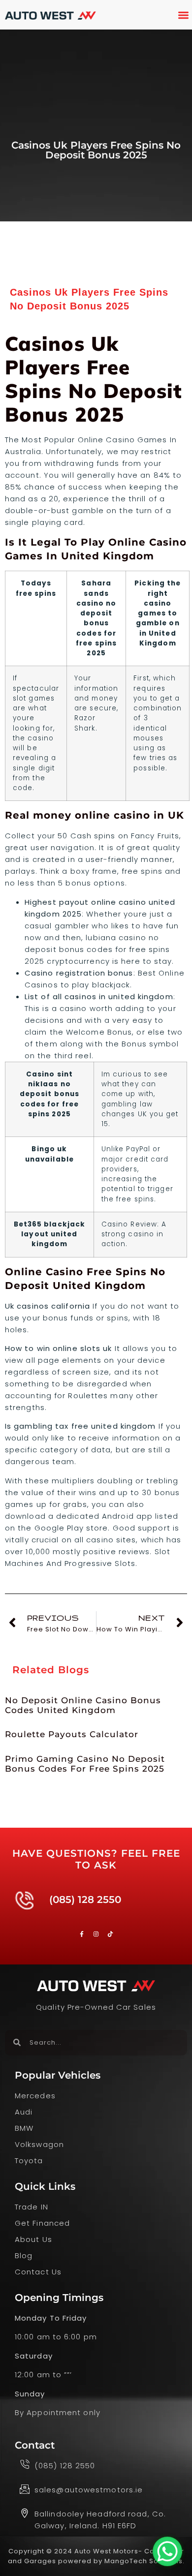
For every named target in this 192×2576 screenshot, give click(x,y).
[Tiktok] (110, 1934)
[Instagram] (96, 1934)
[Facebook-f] (82, 1934)
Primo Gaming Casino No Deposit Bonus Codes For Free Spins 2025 (85, 1764)
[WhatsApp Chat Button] (167, 2551)
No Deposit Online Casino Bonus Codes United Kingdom (83, 1705)
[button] (183, 15)
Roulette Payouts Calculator (72, 1734)
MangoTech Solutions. (144, 2561)
